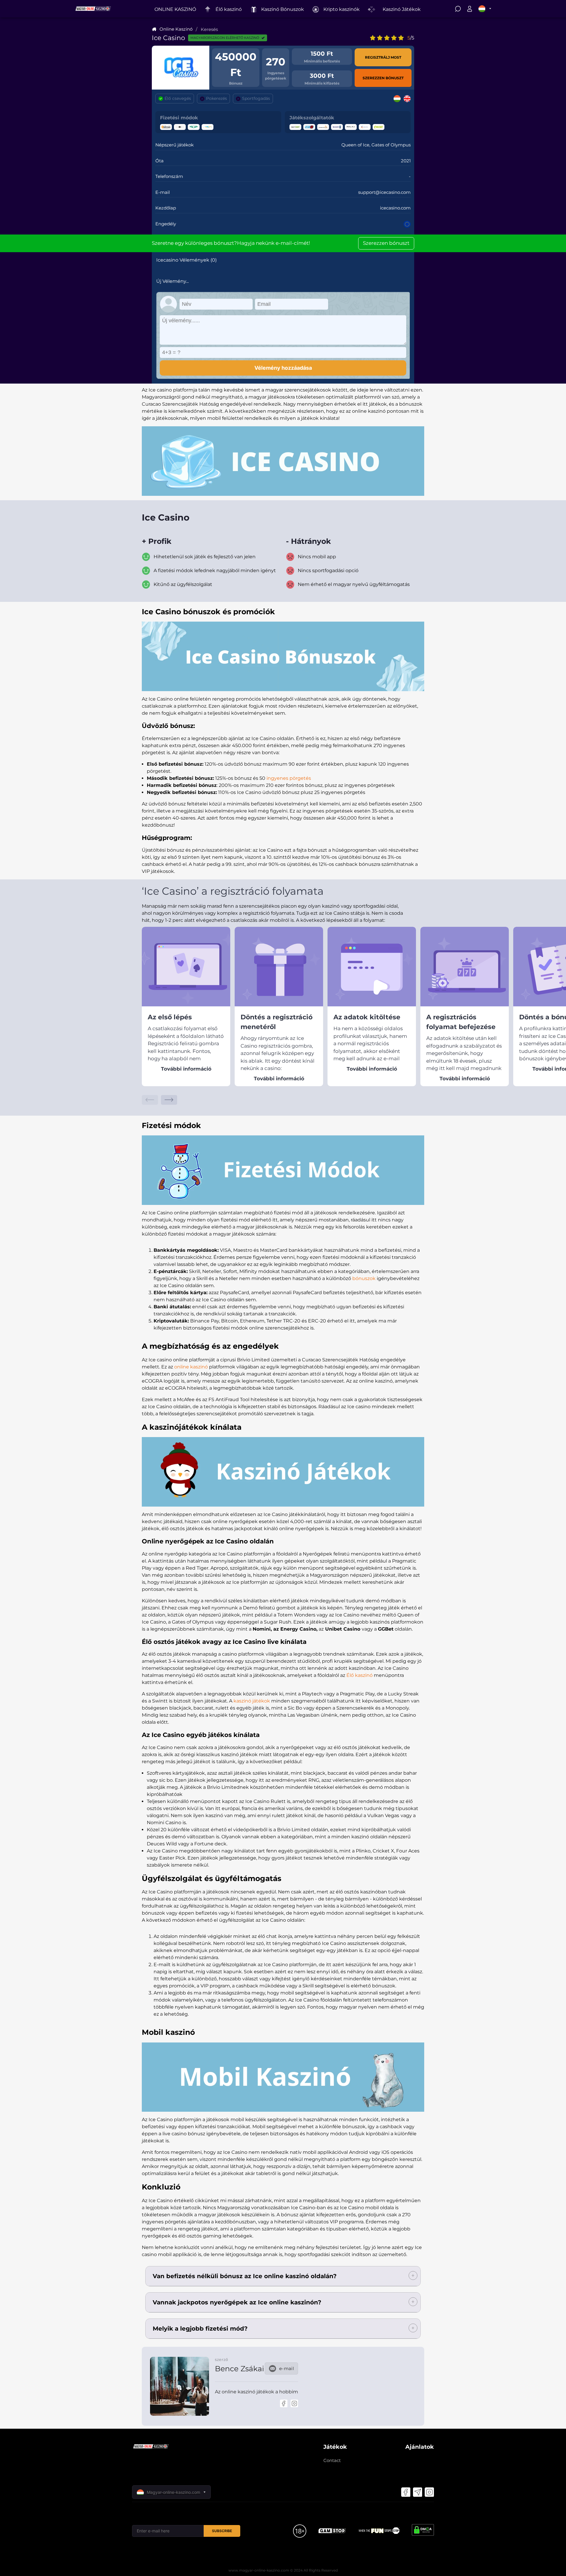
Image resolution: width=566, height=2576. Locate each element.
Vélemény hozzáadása (283, 368)
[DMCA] (423, 2531)
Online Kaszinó (176, 29)
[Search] (458, 10)
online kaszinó (191, 1367)
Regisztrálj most (383, 57)
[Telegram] (417, 2492)
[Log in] (470, 10)
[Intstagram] (429, 2492)
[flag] (485, 9)
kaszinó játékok (252, 1701)
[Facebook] (284, 2403)
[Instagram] (294, 2403)
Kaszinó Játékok (402, 9)
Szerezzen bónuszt (383, 78)
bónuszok (364, 1278)
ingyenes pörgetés (289, 778)
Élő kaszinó (359, 1675)
